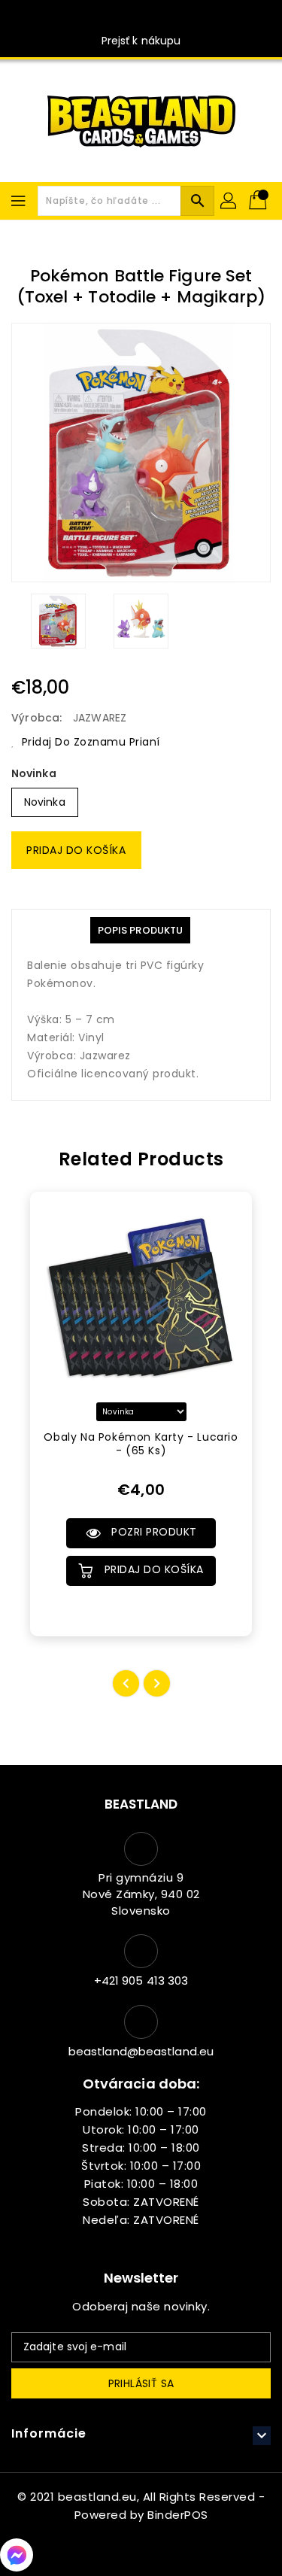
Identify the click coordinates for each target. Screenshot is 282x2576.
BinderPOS (178, 2515)
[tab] (140, 930)
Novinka (34, 773)
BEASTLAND (141, 1804)
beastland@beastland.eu (141, 2051)
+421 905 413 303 (141, 1981)
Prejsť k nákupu (141, 41)
